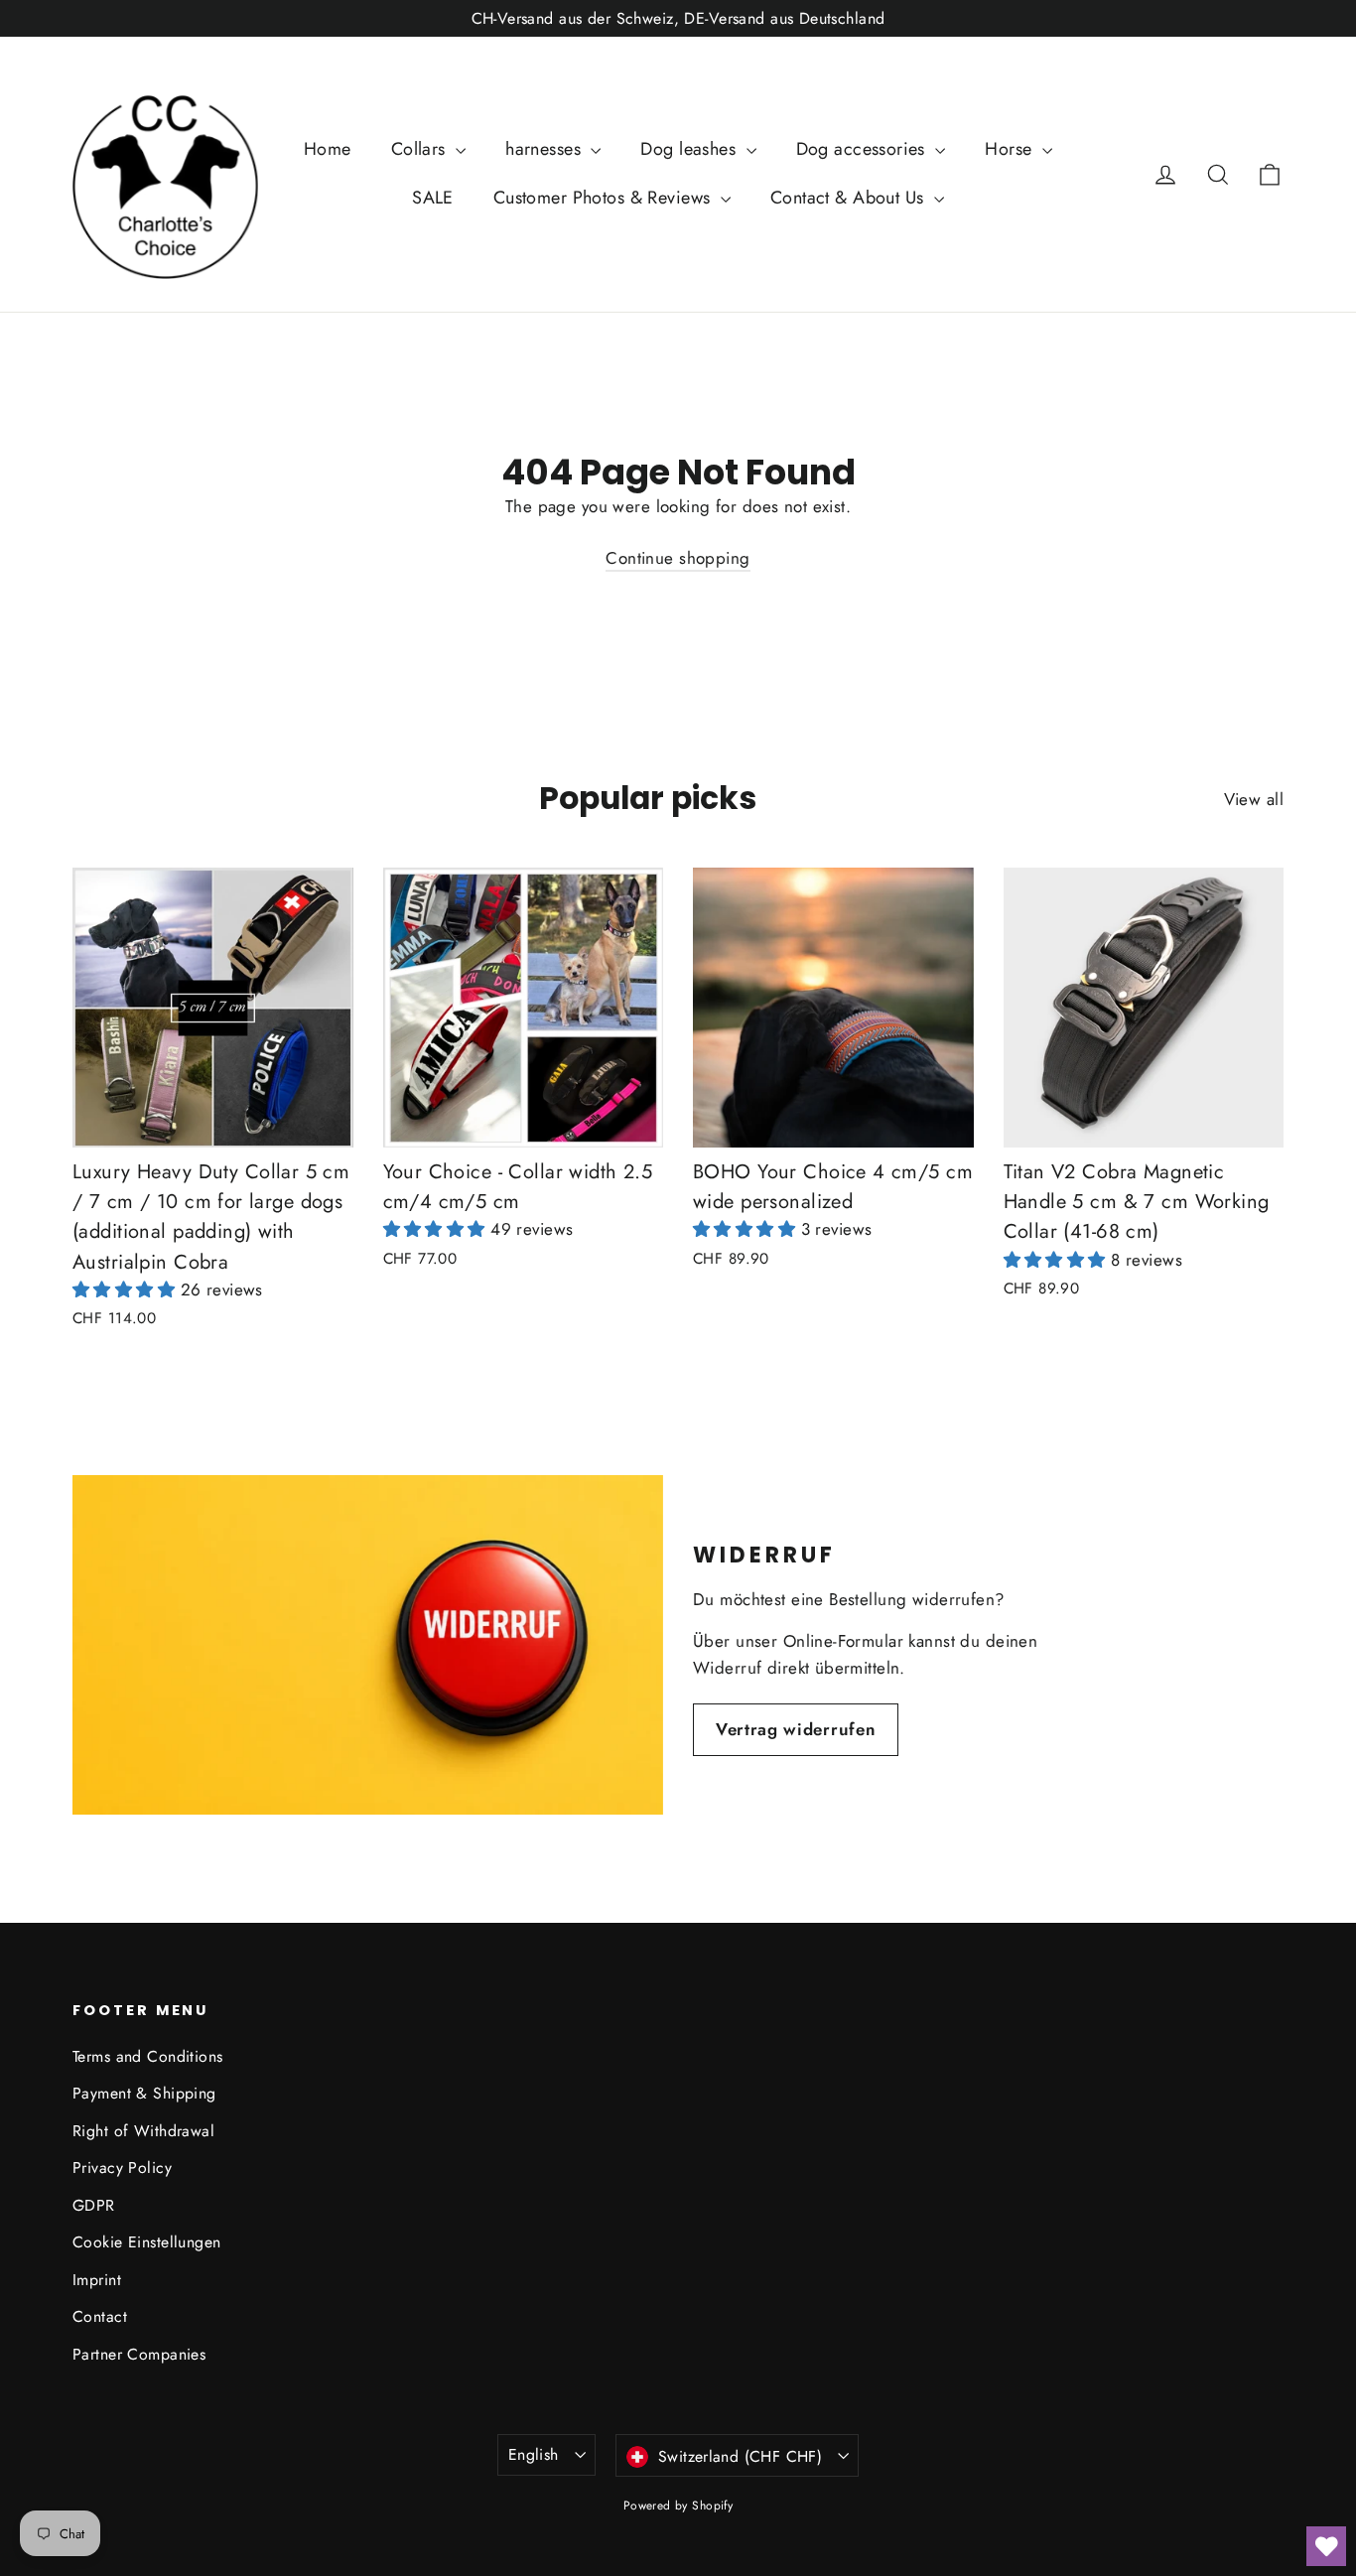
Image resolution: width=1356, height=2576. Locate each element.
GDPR (94, 2205)
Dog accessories (864, 149)
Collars (421, 149)
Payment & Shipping (144, 2093)
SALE (433, 198)
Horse (1011, 149)
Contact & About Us (850, 198)
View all (1254, 799)
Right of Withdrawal (143, 2131)
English (534, 2454)
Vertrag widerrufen (796, 1729)
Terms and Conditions (148, 2056)
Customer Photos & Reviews (605, 198)
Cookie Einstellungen (147, 2242)
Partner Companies (139, 2354)
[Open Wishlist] (1326, 2546)
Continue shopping (678, 558)
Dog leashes (690, 149)
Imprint (97, 2280)
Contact (100, 2316)
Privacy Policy (122, 2168)
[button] (127, 1289)
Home (328, 149)
